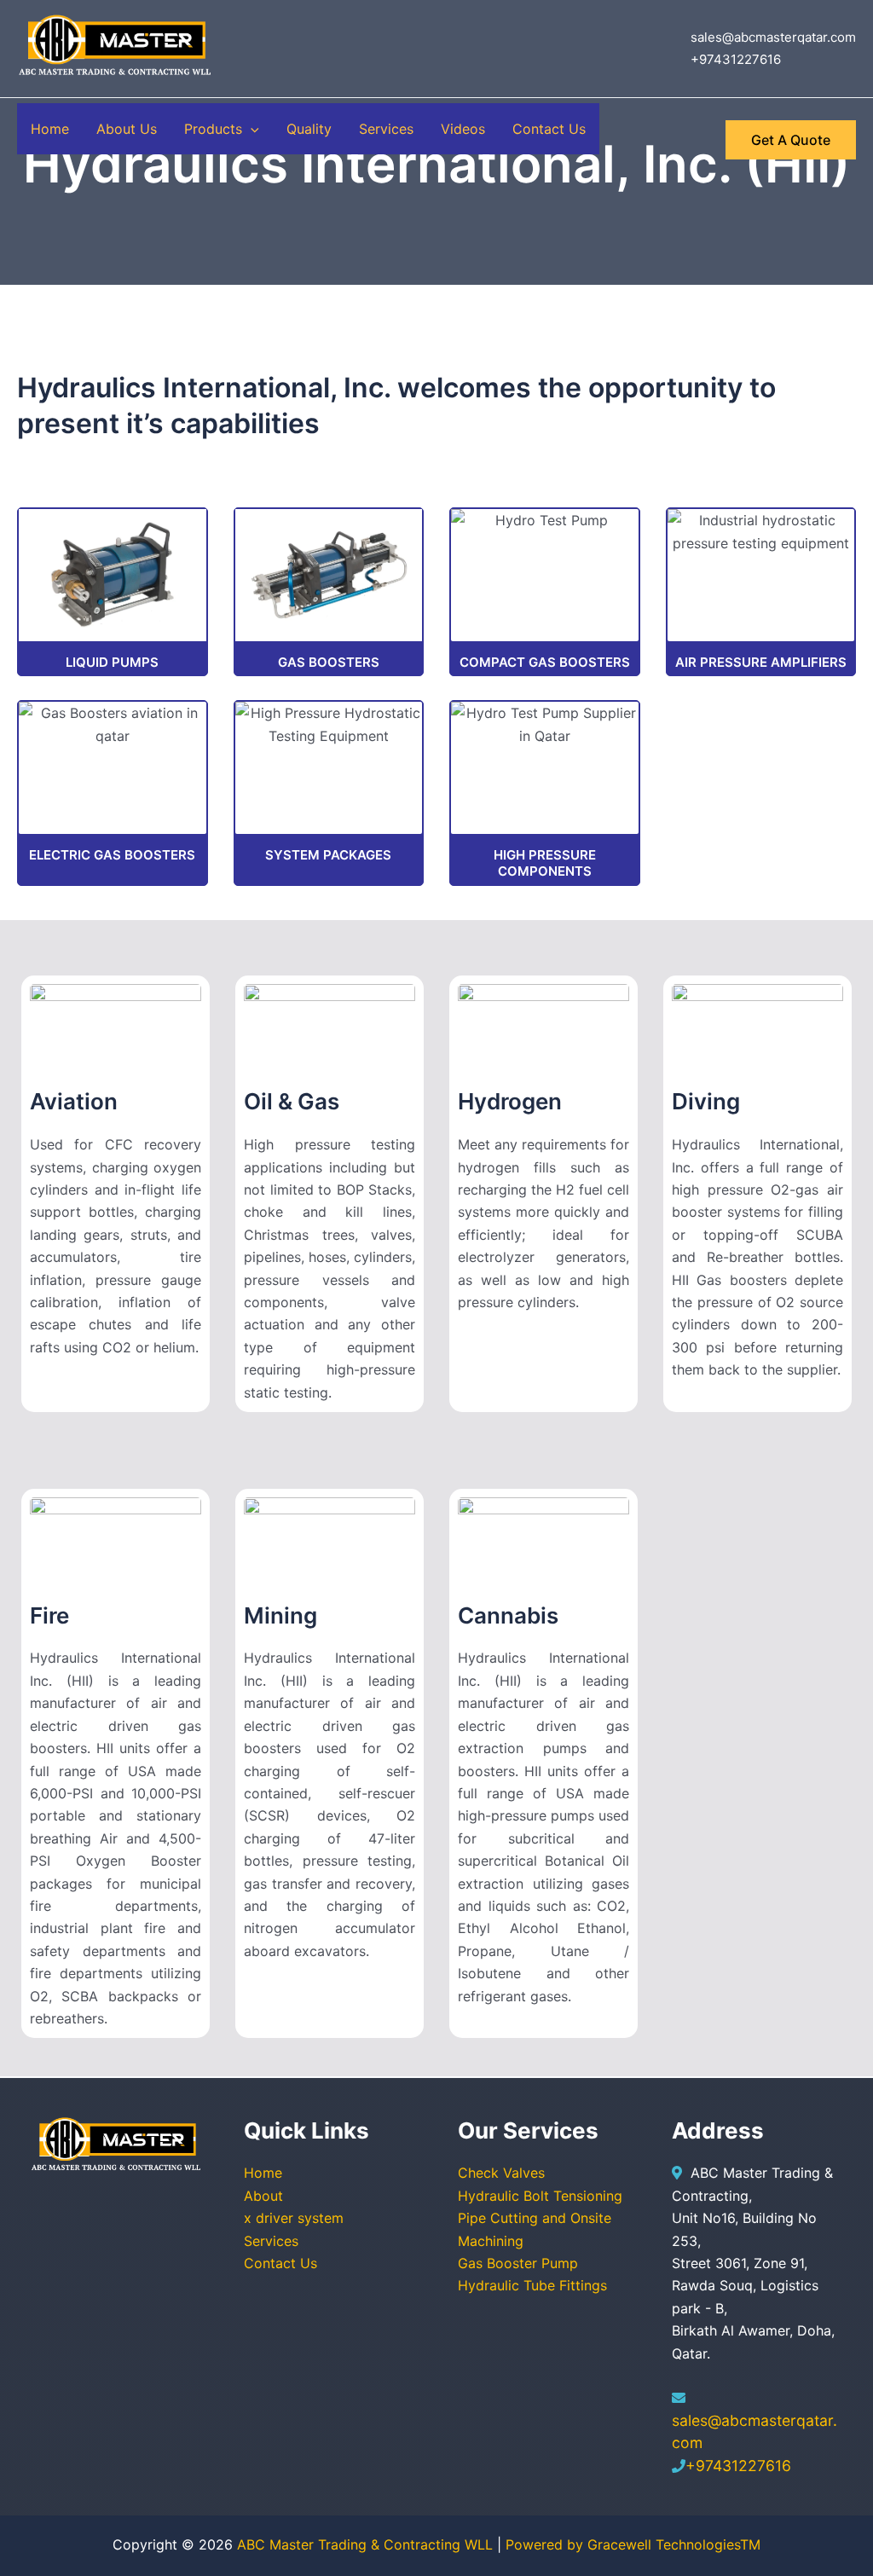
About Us (127, 129)
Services (386, 129)
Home (50, 129)
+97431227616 (738, 2466)
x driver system (294, 2218)
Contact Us (549, 129)
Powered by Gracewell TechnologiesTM (633, 2544)
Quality (309, 129)
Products (213, 129)
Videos (463, 129)
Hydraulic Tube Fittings (532, 2285)
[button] (251, 129)
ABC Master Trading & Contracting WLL (367, 2544)
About (263, 2196)
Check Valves (501, 2173)
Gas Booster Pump (518, 2263)
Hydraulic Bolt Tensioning (540, 2196)
